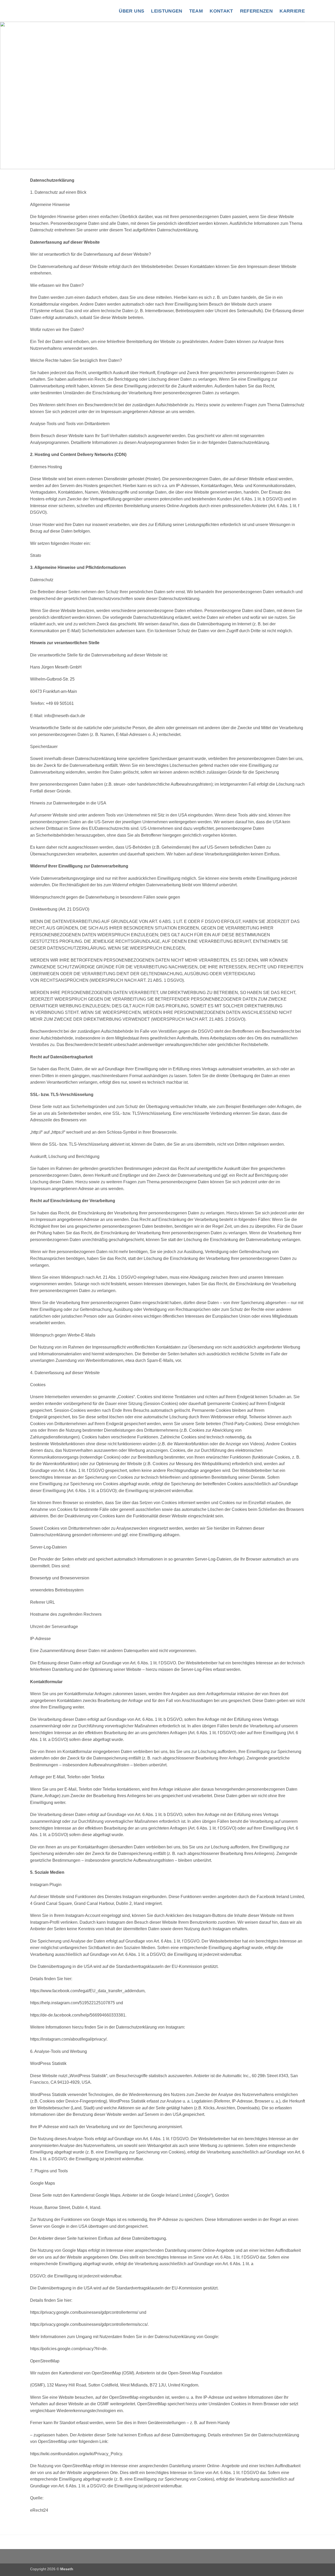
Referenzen (256, 11)
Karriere (292, 11)
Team (196, 11)
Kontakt (221, 11)
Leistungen (167, 11)
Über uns (132, 11)
